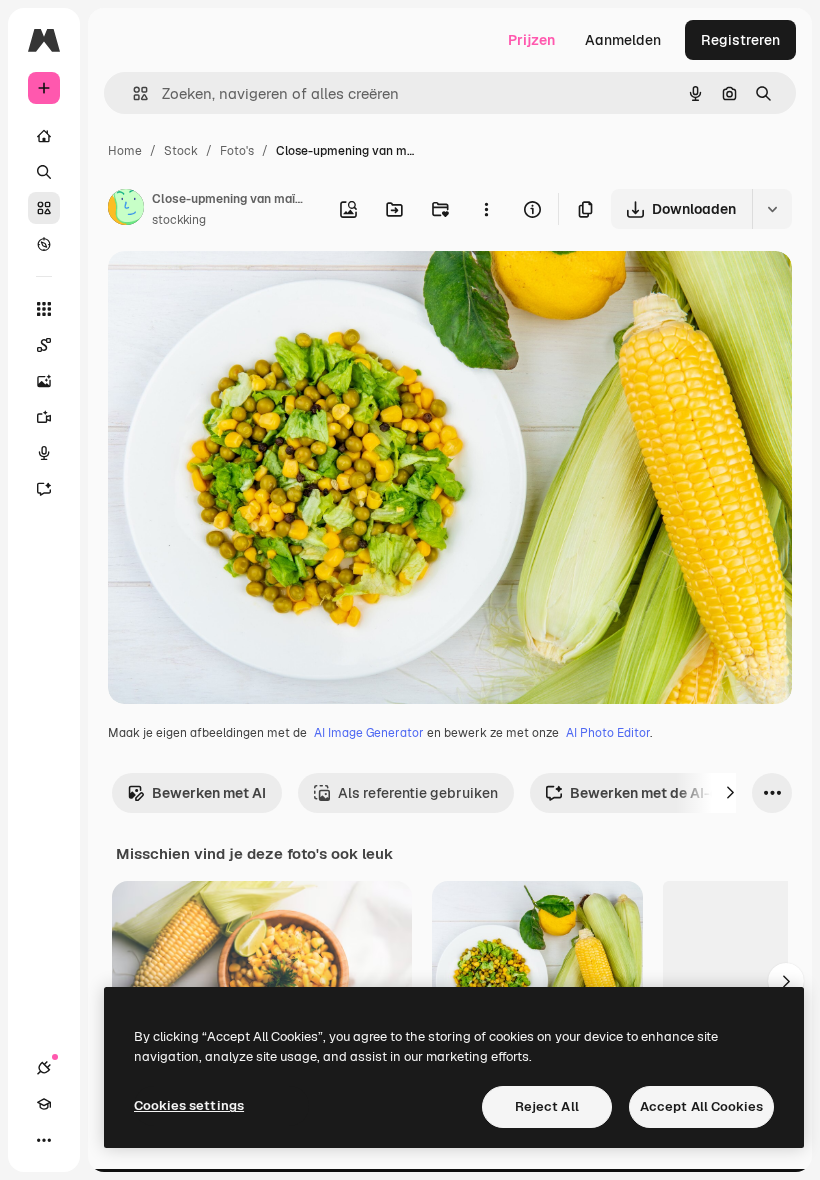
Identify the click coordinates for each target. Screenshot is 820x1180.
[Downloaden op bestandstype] (772, 209)
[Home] (44, 136)
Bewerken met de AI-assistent (672, 793)
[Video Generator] (44, 417)
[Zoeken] (44, 172)
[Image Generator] (44, 381)
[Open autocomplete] (132, 93)
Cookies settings (189, 1105)
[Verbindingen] (44, 1068)
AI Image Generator (369, 733)
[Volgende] (730, 793)
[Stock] (44, 208)
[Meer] (44, 1140)
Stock (181, 151)
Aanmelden (623, 40)
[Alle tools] (44, 309)
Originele (239, 289)
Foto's (237, 151)
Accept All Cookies (701, 1106)
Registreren (740, 40)
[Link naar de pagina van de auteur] (126, 210)
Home (125, 151)
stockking (179, 220)
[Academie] (44, 1104)
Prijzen (531, 40)
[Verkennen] (44, 244)
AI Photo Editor (608, 733)
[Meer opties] (486, 209)
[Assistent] (44, 489)
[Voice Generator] (44, 453)
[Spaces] (44, 345)
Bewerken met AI (209, 793)
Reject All (547, 1106)
